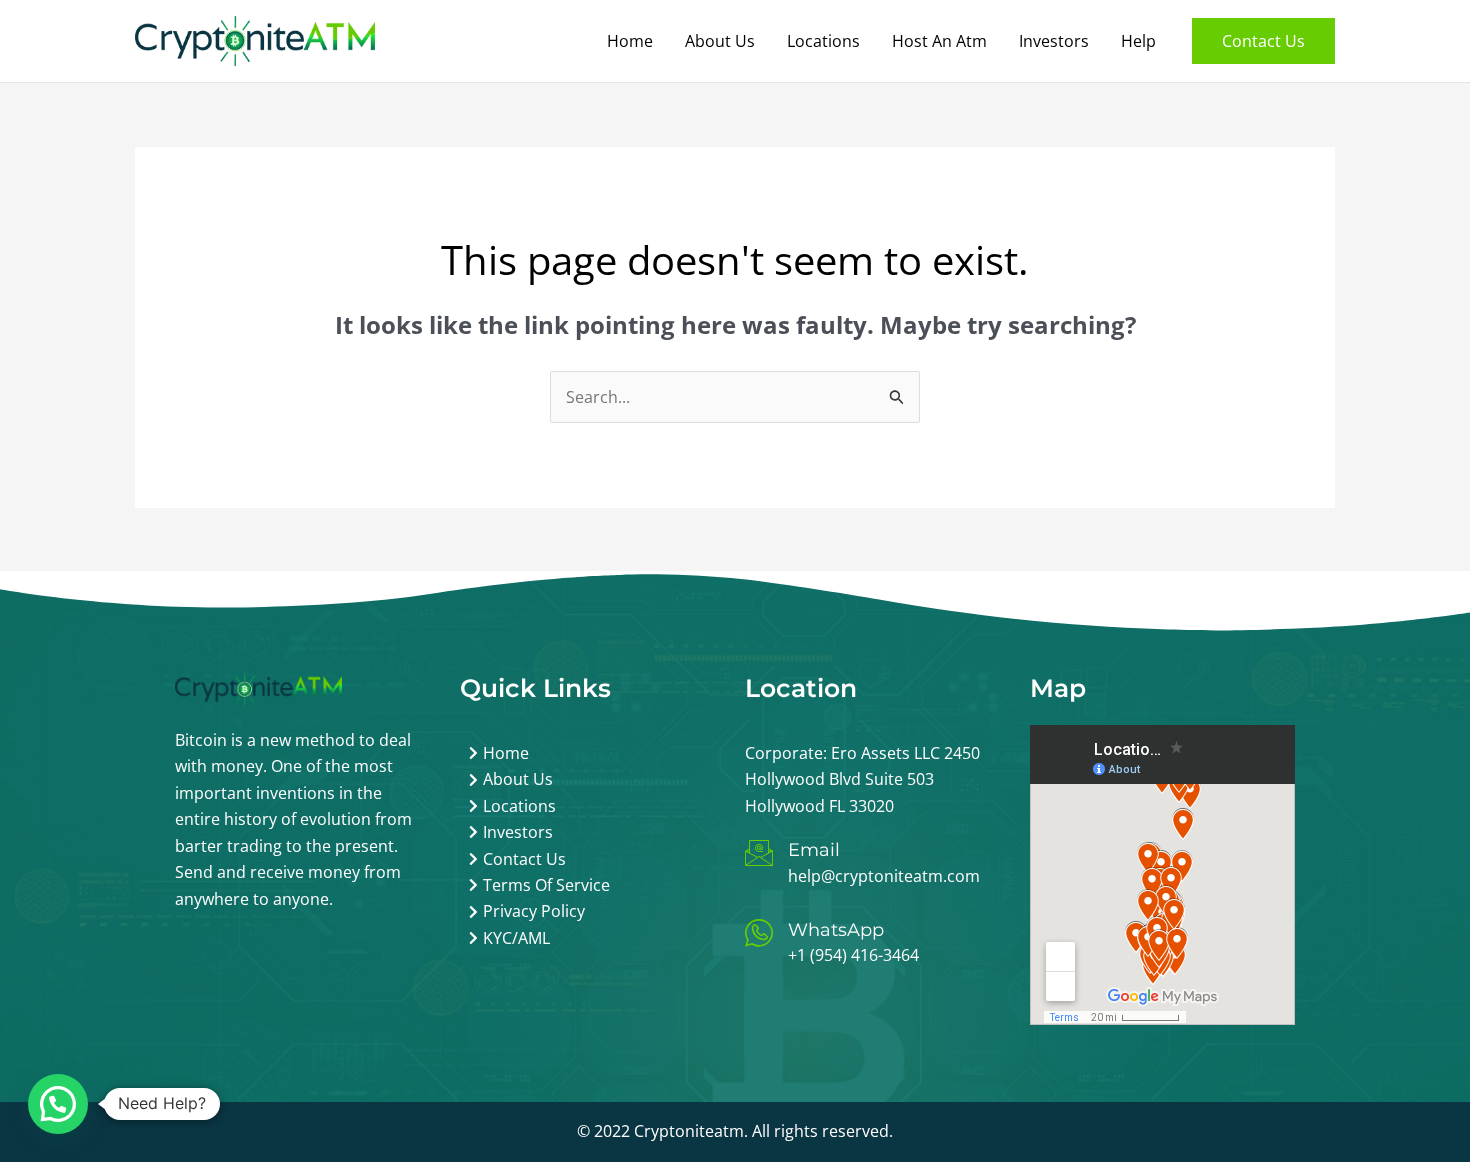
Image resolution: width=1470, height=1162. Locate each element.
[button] (1263, 41)
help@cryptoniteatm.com (884, 876)
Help (1138, 41)
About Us (720, 41)
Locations (823, 41)
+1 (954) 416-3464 (853, 955)
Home (630, 41)
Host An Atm (939, 41)
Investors (1054, 41)
